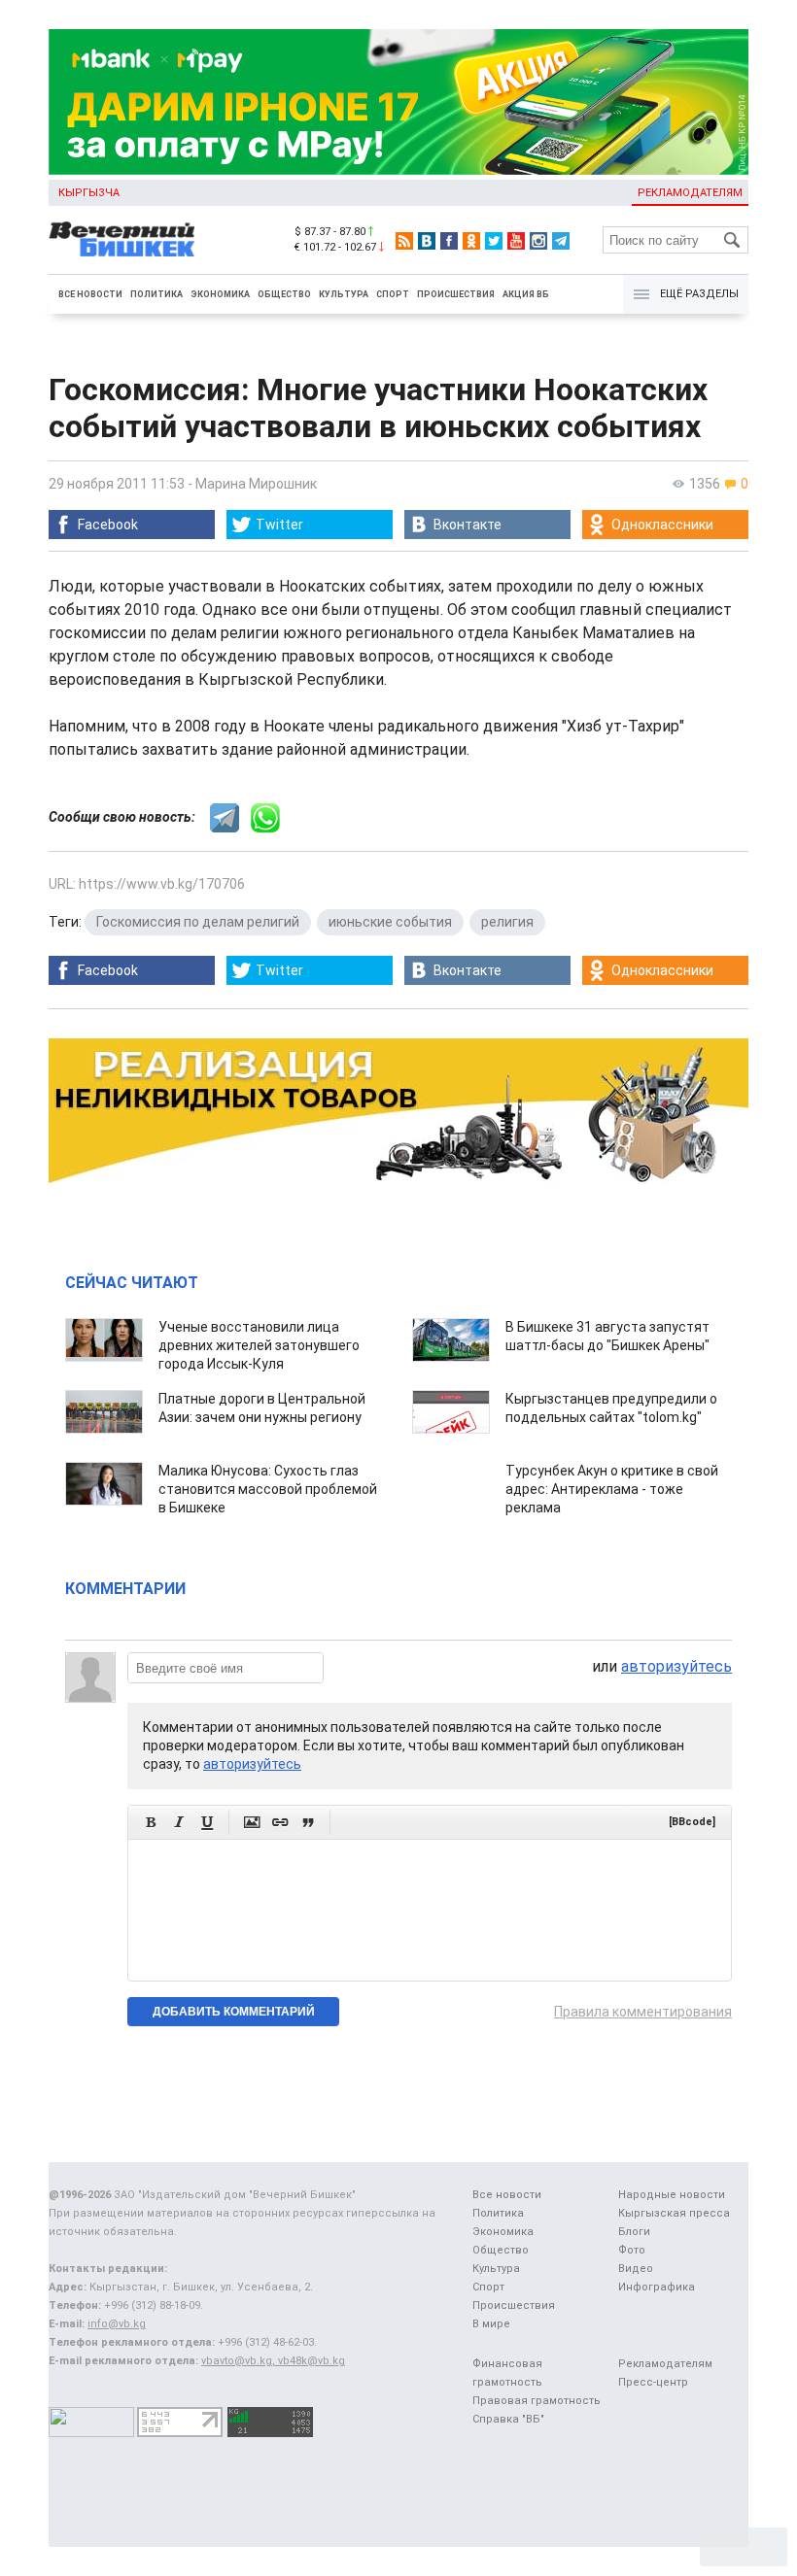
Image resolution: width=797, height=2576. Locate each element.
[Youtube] (516, 241)
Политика (156, 294)
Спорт (393, 294)
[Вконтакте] (427, 241)
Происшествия (456, 294)
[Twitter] (494, 241)
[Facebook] (449, 241)
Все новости (90, 294)
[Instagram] (538, 241)
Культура (344, 294)
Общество (284, 294)
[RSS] (404, 241)
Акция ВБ (526, 294)
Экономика (220, 294)
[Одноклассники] (471, 241)
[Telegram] (561, 241)
